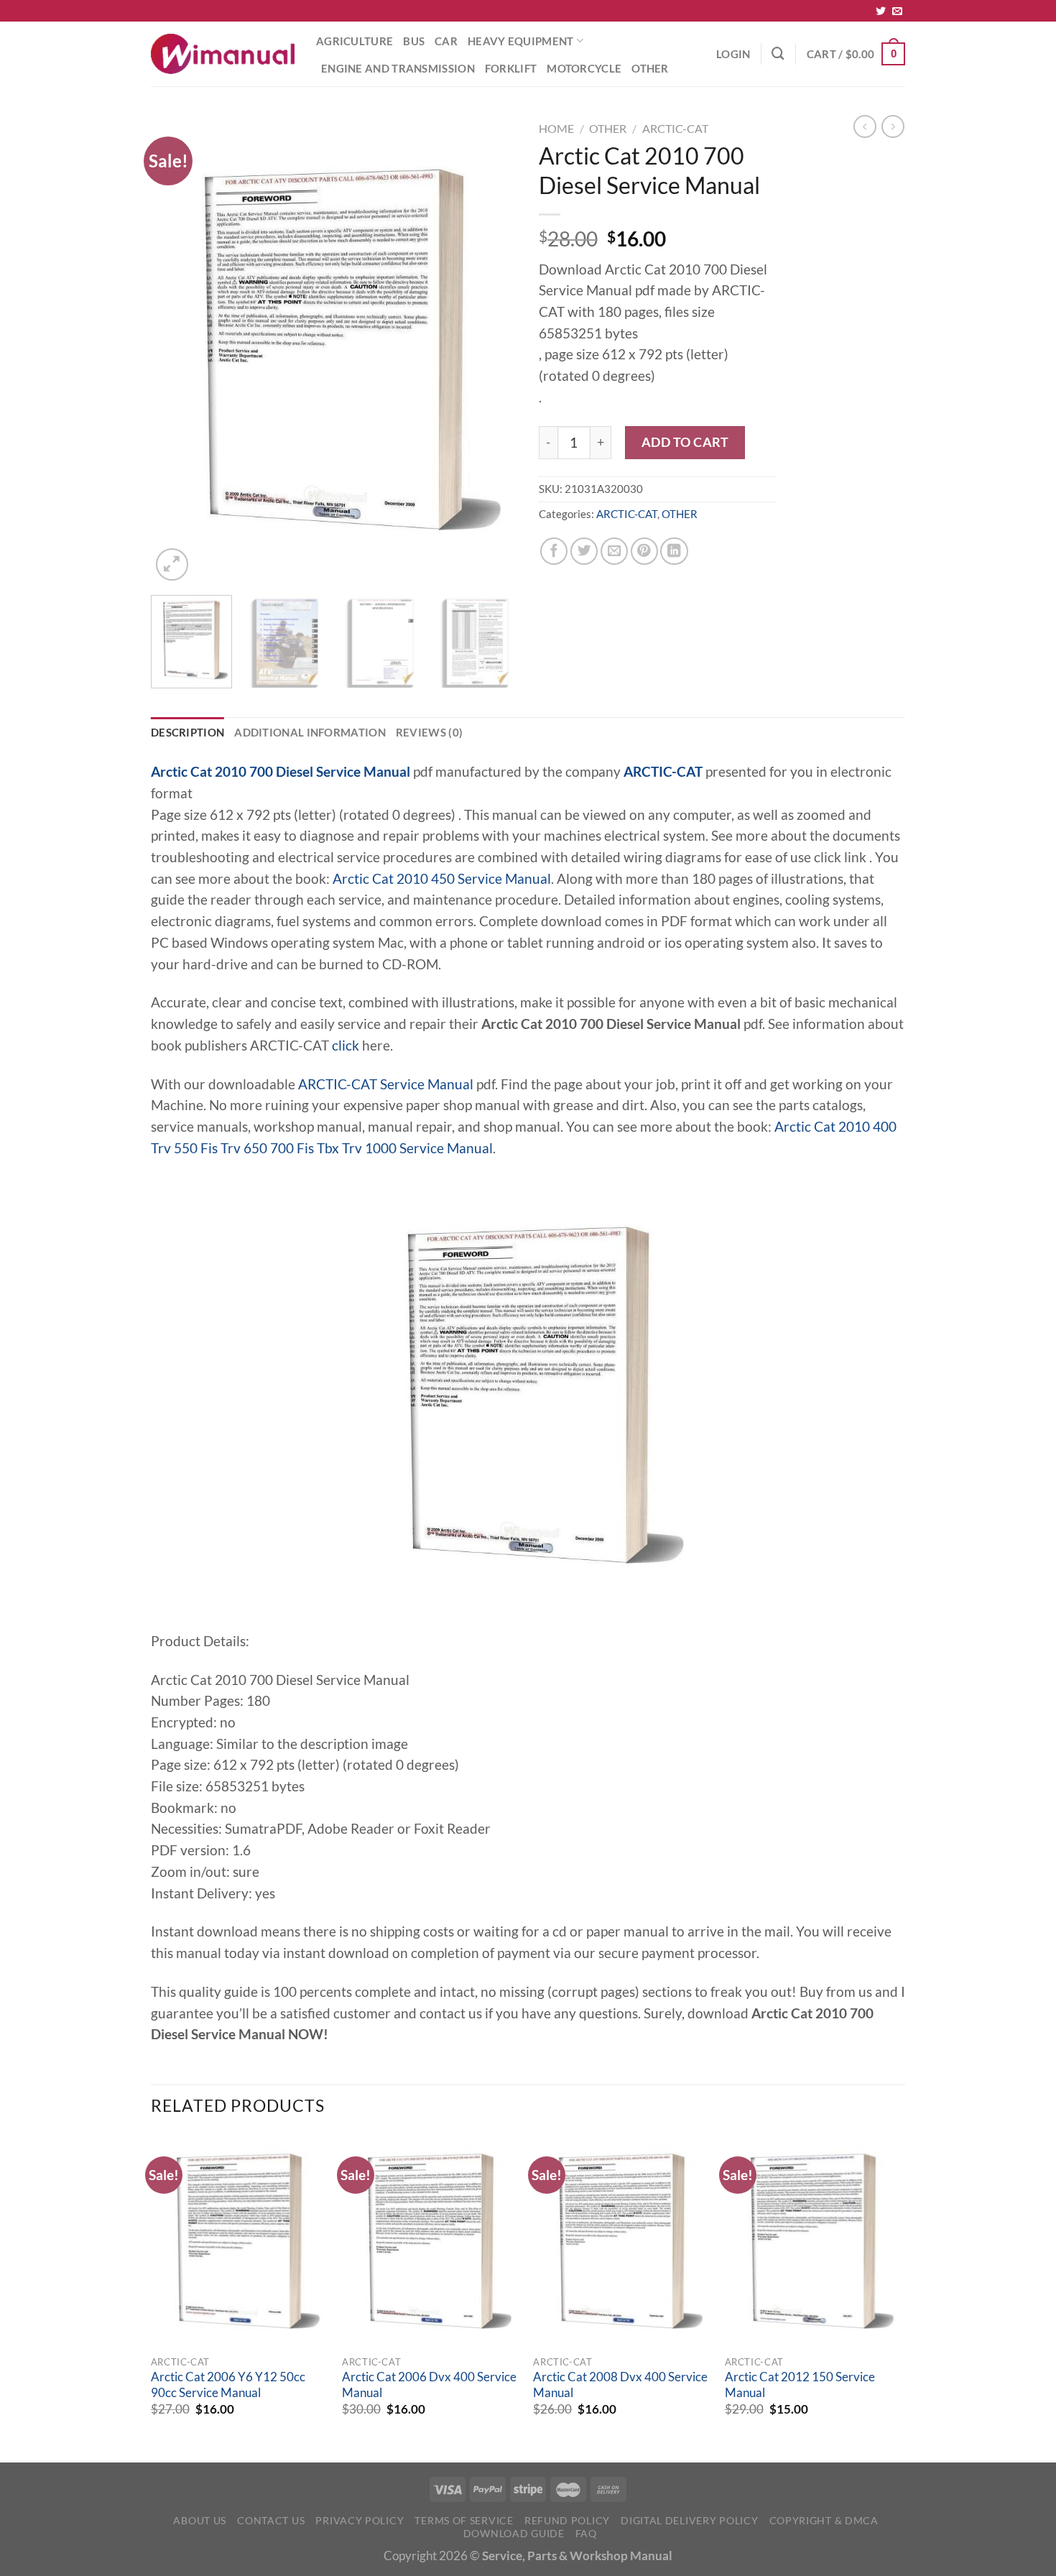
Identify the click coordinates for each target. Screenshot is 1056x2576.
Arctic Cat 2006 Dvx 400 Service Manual (429, 2385)
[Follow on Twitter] (881, 11)
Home (556, 128)
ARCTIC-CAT (675, 128)
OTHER (650, 68)
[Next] (492, 350)
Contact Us (271, 2520)
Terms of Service (464, 2520)
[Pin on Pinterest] (644, 551)
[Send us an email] (897, 11)
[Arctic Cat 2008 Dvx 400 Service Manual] (622, 2241)
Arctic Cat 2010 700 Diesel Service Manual (281, 772)
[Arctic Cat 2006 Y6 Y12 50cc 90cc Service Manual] (240, 2241)
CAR (446, 41)
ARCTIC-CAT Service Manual (386, 1084)
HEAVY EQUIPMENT (520, 41)
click (346, 1045)
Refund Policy (567, 2520)
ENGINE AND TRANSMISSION (398, 68)
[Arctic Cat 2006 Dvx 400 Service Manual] (431, 2241)
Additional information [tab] (310, 732)
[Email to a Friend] (614, 551)
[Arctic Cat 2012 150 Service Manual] (814, 2241)
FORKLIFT (511, 68)
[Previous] (176, 350)
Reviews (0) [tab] (429, 732)
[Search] (778, 54)
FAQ (586, 2533)
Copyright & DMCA (824, 2520)
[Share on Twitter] (584, 551)
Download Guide (514, 2533)
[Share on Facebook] (554, 551)
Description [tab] (187, 732)
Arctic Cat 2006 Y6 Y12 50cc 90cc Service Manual (228, 2385)
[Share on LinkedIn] (674, 551)
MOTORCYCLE (584, 68)
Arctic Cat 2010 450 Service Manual (442, 879)
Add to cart (685, 442)
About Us (200, 2520)
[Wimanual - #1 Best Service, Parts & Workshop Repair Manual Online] (223, 54)
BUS (414, 41)
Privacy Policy (360, 2520)
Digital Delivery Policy (689, 2520)
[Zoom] (172, 564)
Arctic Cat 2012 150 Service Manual (800, 2385)
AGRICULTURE (355, 41)
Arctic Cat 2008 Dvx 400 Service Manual (620, 2385)
